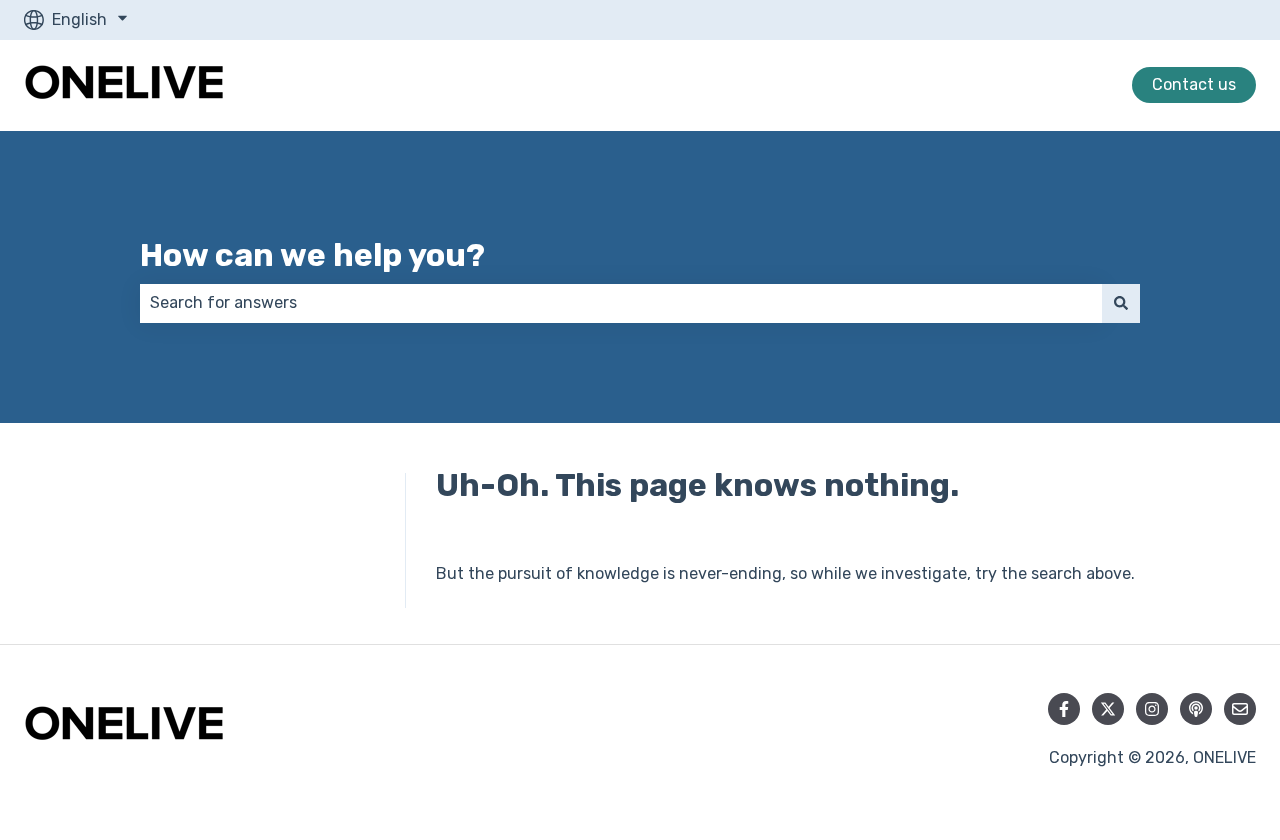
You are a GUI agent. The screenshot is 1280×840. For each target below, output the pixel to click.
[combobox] (621, 303)
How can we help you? (312, 255)
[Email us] (1240, 709)
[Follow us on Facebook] (1064, 709)
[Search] (1121, 303)
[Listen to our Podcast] (1196, 709)
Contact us (1194, 84)
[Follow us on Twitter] (1108, 709)
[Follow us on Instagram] (1152, 709)
